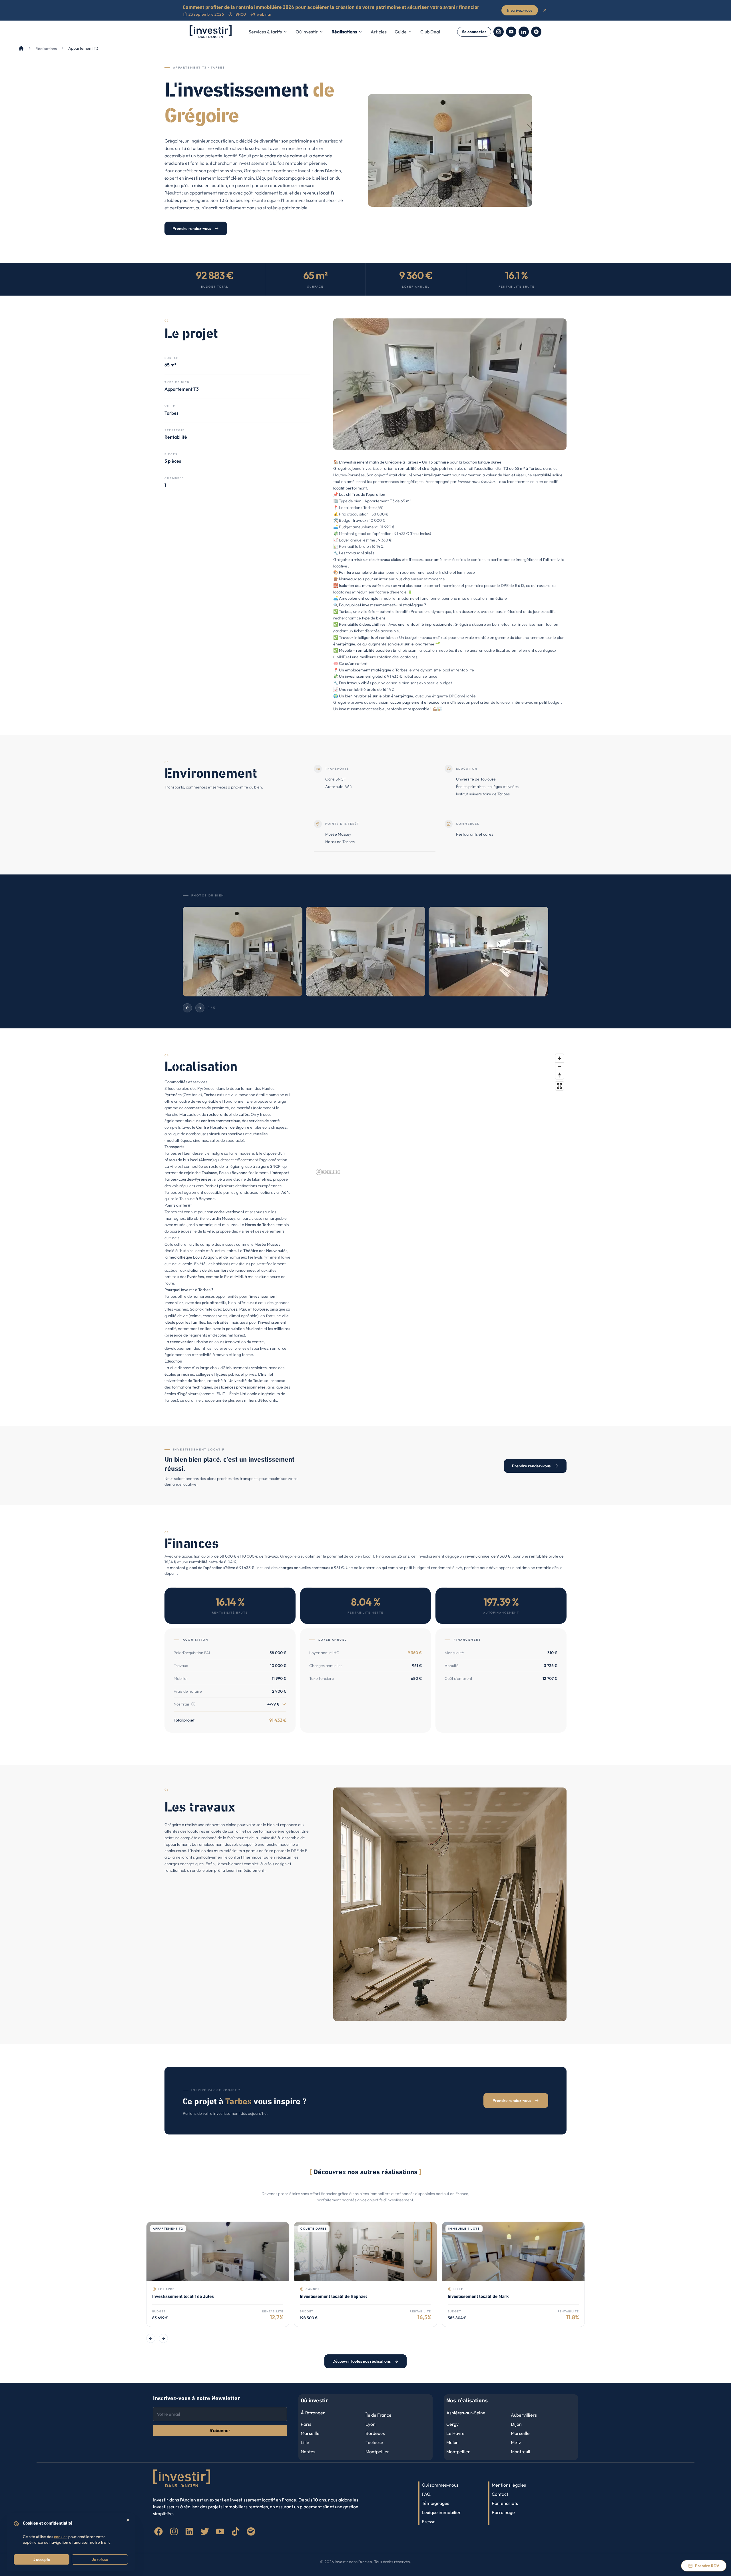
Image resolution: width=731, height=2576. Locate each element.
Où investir (307, 32)
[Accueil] (21, 48)
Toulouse (374, 2442)
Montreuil (521, 2451)
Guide (401, 32)
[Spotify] (536, 32)
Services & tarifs (265, 32)
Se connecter (474, 32)
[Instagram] (499, 32)
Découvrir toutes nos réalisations (362, 2361)
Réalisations (344, 32)
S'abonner (220, 2430)
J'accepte (42, 2559)
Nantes (308, 2451)
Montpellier (377, 2451)
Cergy (452, 2424)
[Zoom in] (560, 1058)
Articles (379, 32)
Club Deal (430, 32)
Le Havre (455, 2433)
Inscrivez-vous (520, 10)
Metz (516, 2442)
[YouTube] (511, 32)
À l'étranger (313, 2413)
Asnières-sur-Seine (466, 2413)
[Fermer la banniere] (545, 10)
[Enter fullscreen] (560, 1086)
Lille (305, 2442)
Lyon (370, 2424)
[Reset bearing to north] (560, 1075)
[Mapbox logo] (328, 1172)
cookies (61, 2537)
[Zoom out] (560, 1067)
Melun (452, 2442)
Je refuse (100, 2559)
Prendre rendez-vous (192, 228)
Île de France (378, 2415)
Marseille (310, 2433)
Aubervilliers (524, 2415)
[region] (440, 1114)
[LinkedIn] (524, 32)
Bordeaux (375, 2433)
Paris (306, 2424)
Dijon (516, 2424)
